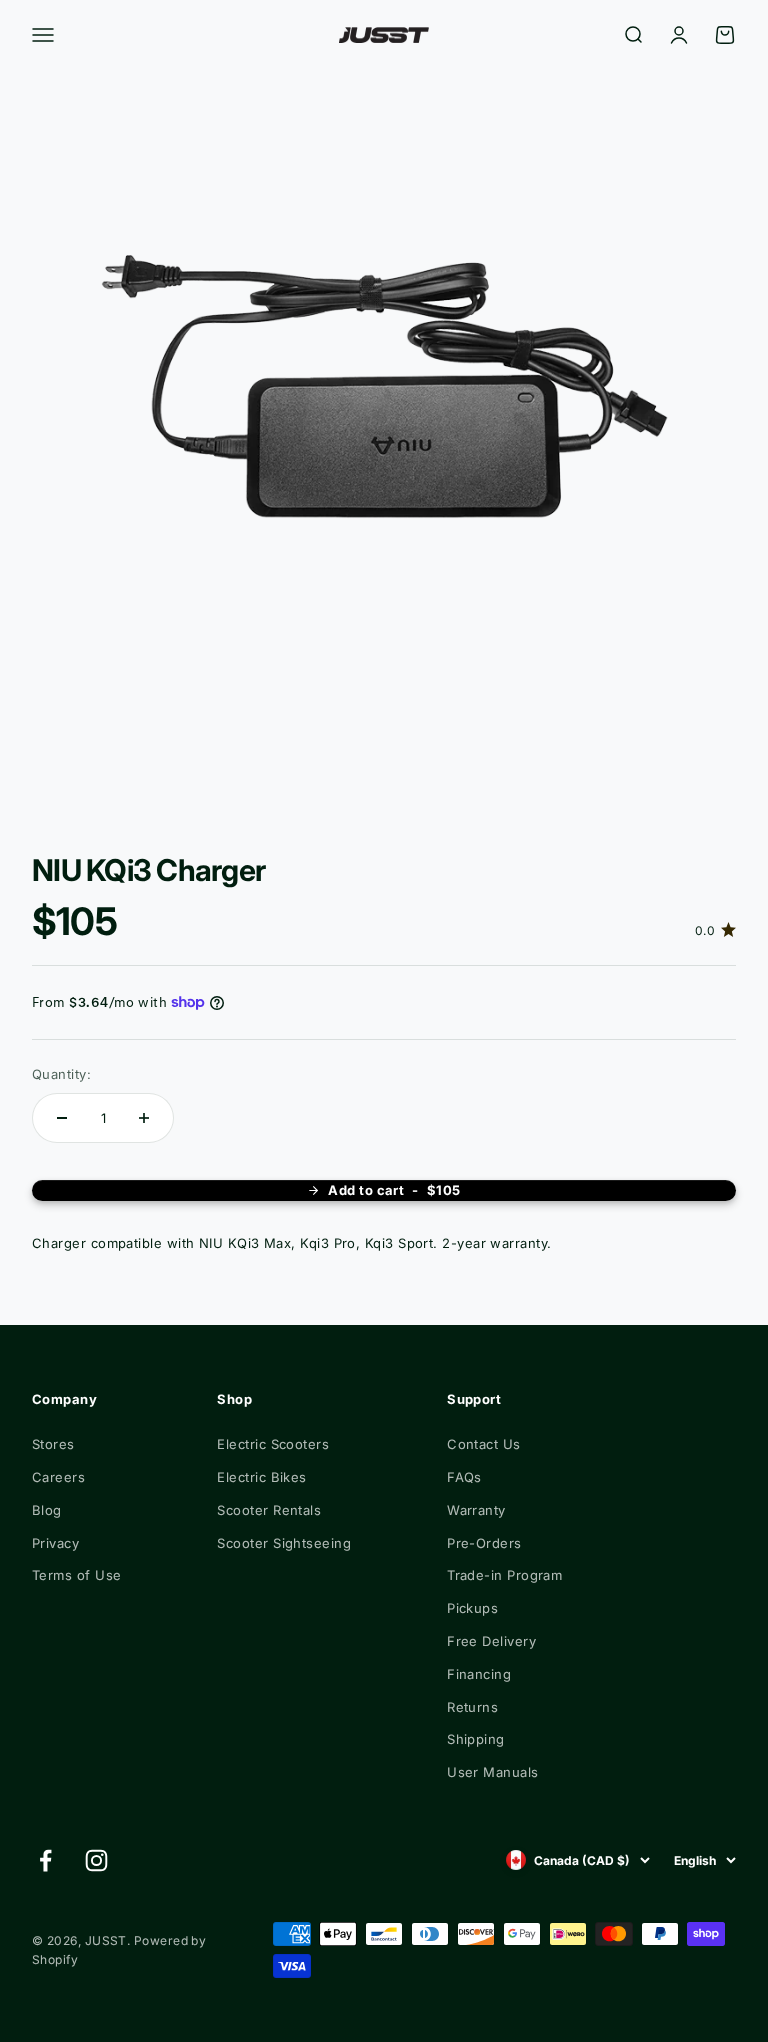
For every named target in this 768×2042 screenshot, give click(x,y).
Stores (53, 1444)
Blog (47, 1510)
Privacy (55, 1543)
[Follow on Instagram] (96, 1860)
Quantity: (61, 1074)
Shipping (476, 1739)
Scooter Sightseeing (284, 1543)
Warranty (476, 1510)
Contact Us (484, 1444)
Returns (472, 1707)
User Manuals (492, 1772)
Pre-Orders (484, 1543)
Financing (479, 1674)
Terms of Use (76, 1575)
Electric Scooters (273, 1444)
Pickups (472, 1608)
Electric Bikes (261, 1477)
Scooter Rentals (269, 1510)
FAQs (464, 1477)
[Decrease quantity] (62, 1118)
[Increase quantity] (144, 1118)
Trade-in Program (504, 1575)
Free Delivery (491, 1641)
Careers (58, 1477)
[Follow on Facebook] (45, 1860)
